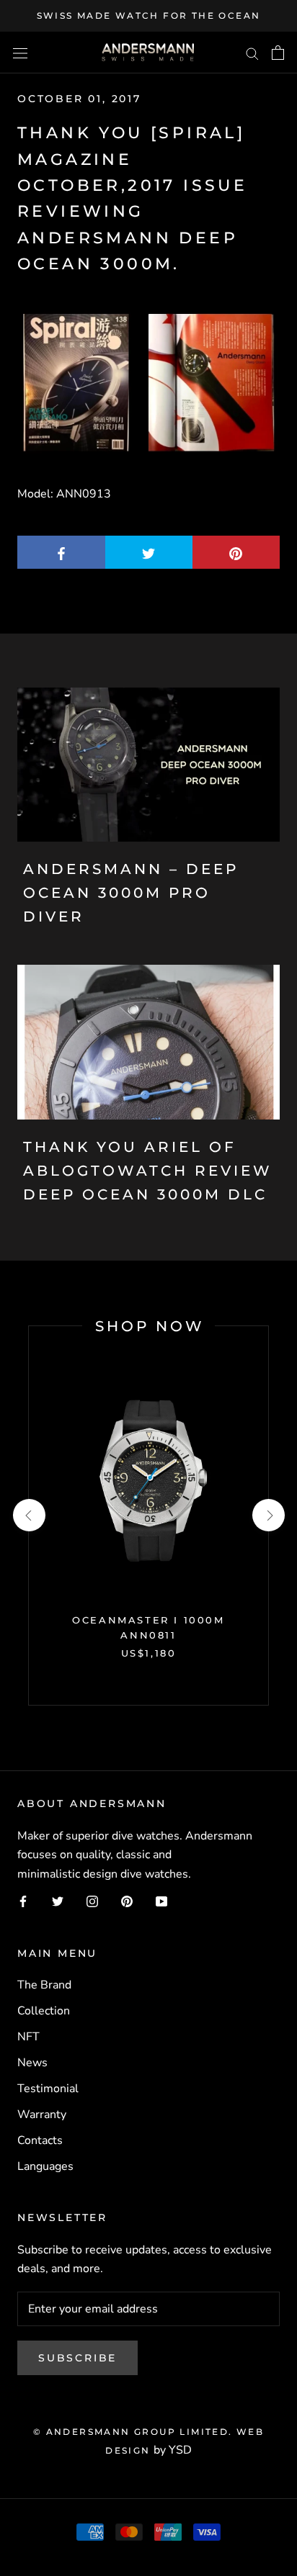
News (32, 2063)
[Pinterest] (127, 1901)
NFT (28, 2037)
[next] (268, 1515)
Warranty (42, 2115)
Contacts (40, 2140)
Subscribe (77, 2358)
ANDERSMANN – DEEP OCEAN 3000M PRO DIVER (131, 893)
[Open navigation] (20, 53)
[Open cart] (278, 53)
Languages (45, 2166)
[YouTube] (161, 1901)
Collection (44, 2011)
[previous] (28, 1515)
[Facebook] (23, 1901)
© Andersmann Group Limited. (135, 2432)
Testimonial (48, 2089)
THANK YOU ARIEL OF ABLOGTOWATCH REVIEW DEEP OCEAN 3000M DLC (148, 1171)
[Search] (252, 53)
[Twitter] (58, 1901)
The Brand (44, 1985)
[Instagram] (92, 1901)
